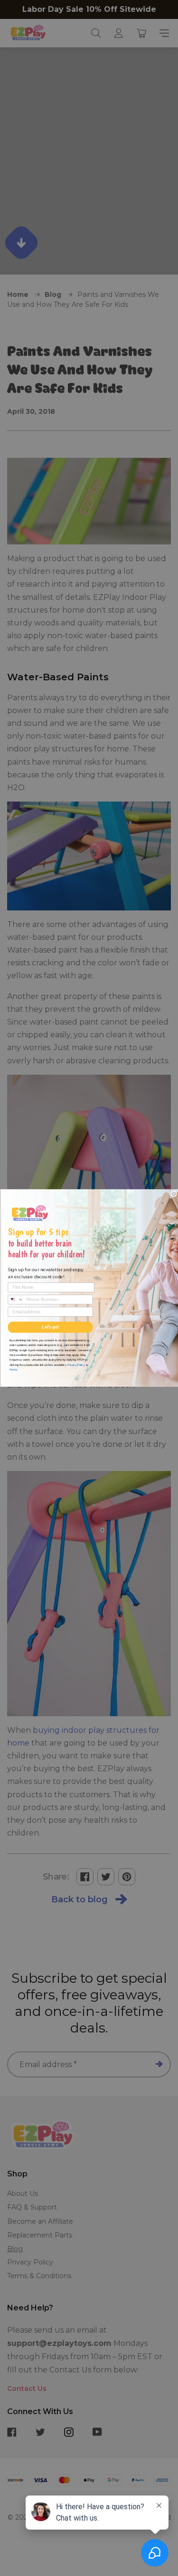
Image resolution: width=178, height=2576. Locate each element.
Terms (13, 1369)
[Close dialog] (173, 1194)
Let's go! (50, 1327)
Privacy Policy (76, 1364)
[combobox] (16, 1299)
